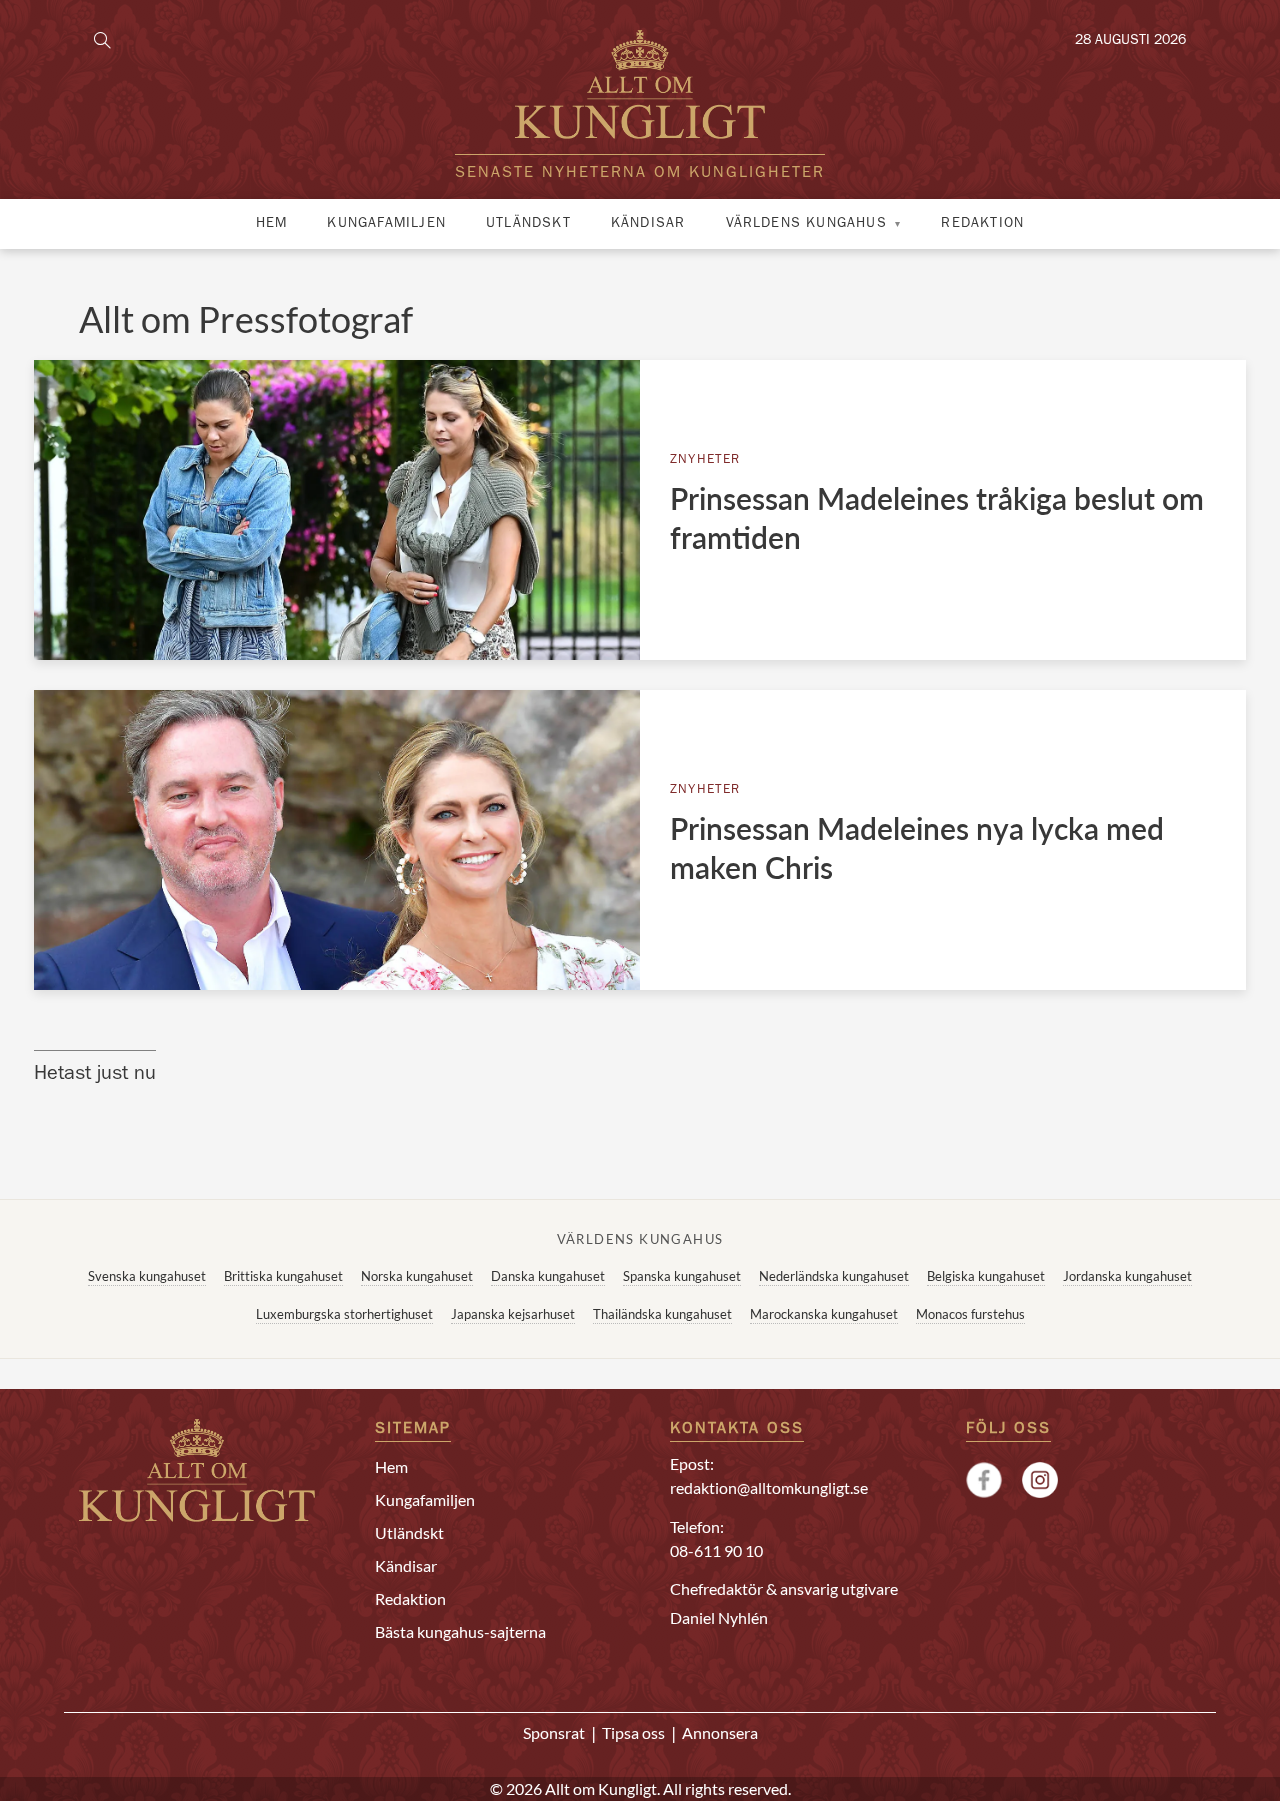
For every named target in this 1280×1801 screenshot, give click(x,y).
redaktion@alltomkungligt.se (769, 1487)
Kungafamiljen (386, 224)
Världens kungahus (806, 224)
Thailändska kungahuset (662, 1314)
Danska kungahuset (548, 1276)
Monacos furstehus (970, 1314)
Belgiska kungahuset (986, 1276)
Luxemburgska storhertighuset (344, 1314)
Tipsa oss (633, 1732)
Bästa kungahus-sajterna (460, 1631)
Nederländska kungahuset (834, 1276)
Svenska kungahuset (147, 1276)
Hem (272, 224)
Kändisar (648, 224)
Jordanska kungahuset (1127, 1276)
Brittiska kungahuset (283, 1276)
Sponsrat (554, 1732)
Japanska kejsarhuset (513, 1314)
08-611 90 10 (716, 1550)
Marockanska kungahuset (824, 1314)
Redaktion (982, 224)
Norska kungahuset (417, 1276)
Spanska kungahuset (682, 1276)
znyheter (705, 460)
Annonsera (720, 1732)
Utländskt (528, 224)
